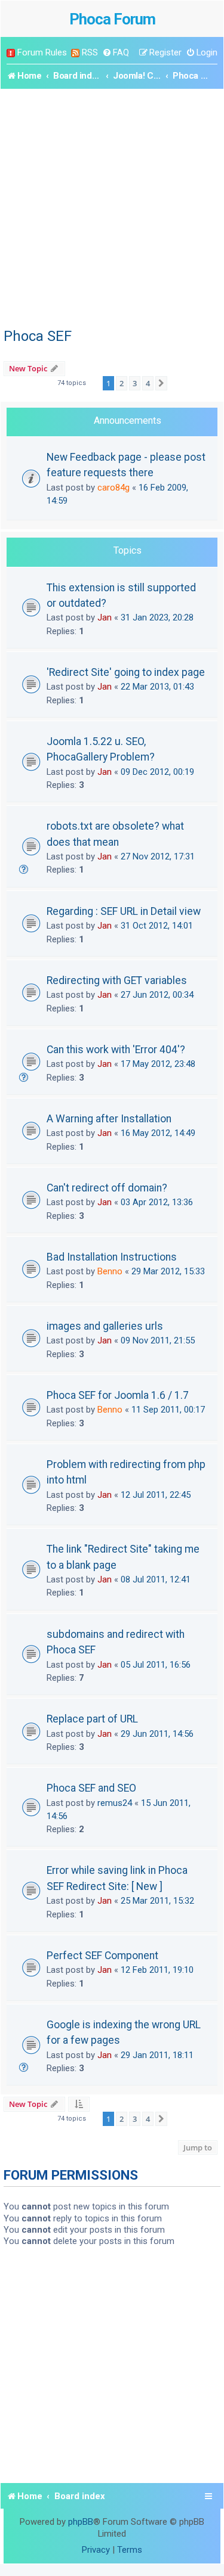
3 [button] (135, 383)
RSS (90, 52)
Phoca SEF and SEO (91, 1788)
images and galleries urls (105, 1326)
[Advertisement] (112, 207)
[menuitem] (116, 53)
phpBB (81, 2522)
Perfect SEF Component (102, 1956)
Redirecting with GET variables (117, 980)
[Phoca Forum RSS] (75, 53)
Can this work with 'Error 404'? (116, 1050)
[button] (161, 383)
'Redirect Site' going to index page (126, 672)
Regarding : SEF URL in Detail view (124, 911)
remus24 (115, 1803)
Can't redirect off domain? (107, 1188)
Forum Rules (42, 52)
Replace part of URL (92, 1719)
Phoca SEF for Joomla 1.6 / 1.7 (118, 1395)
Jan (105, 617)
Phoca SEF (38, 336)
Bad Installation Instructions (112, 1257)
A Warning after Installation (109, 1119)
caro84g (113, 488)
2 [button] (122, 383)
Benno (110, 1271)
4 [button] (148, 383)
